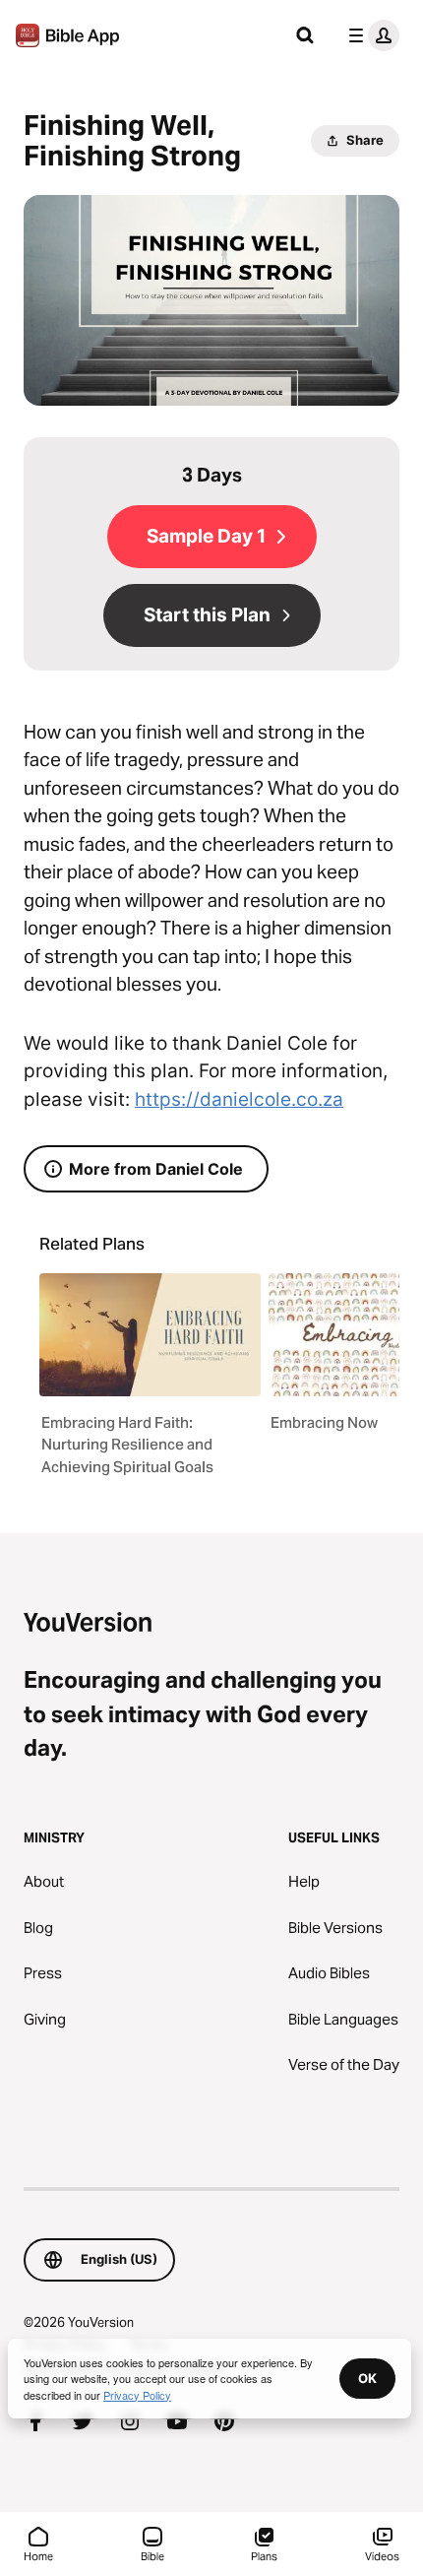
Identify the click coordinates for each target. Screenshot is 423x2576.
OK (367, 2378)
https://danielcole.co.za (239, 1099)
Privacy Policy (137, 2395)
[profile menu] (370, 35)
